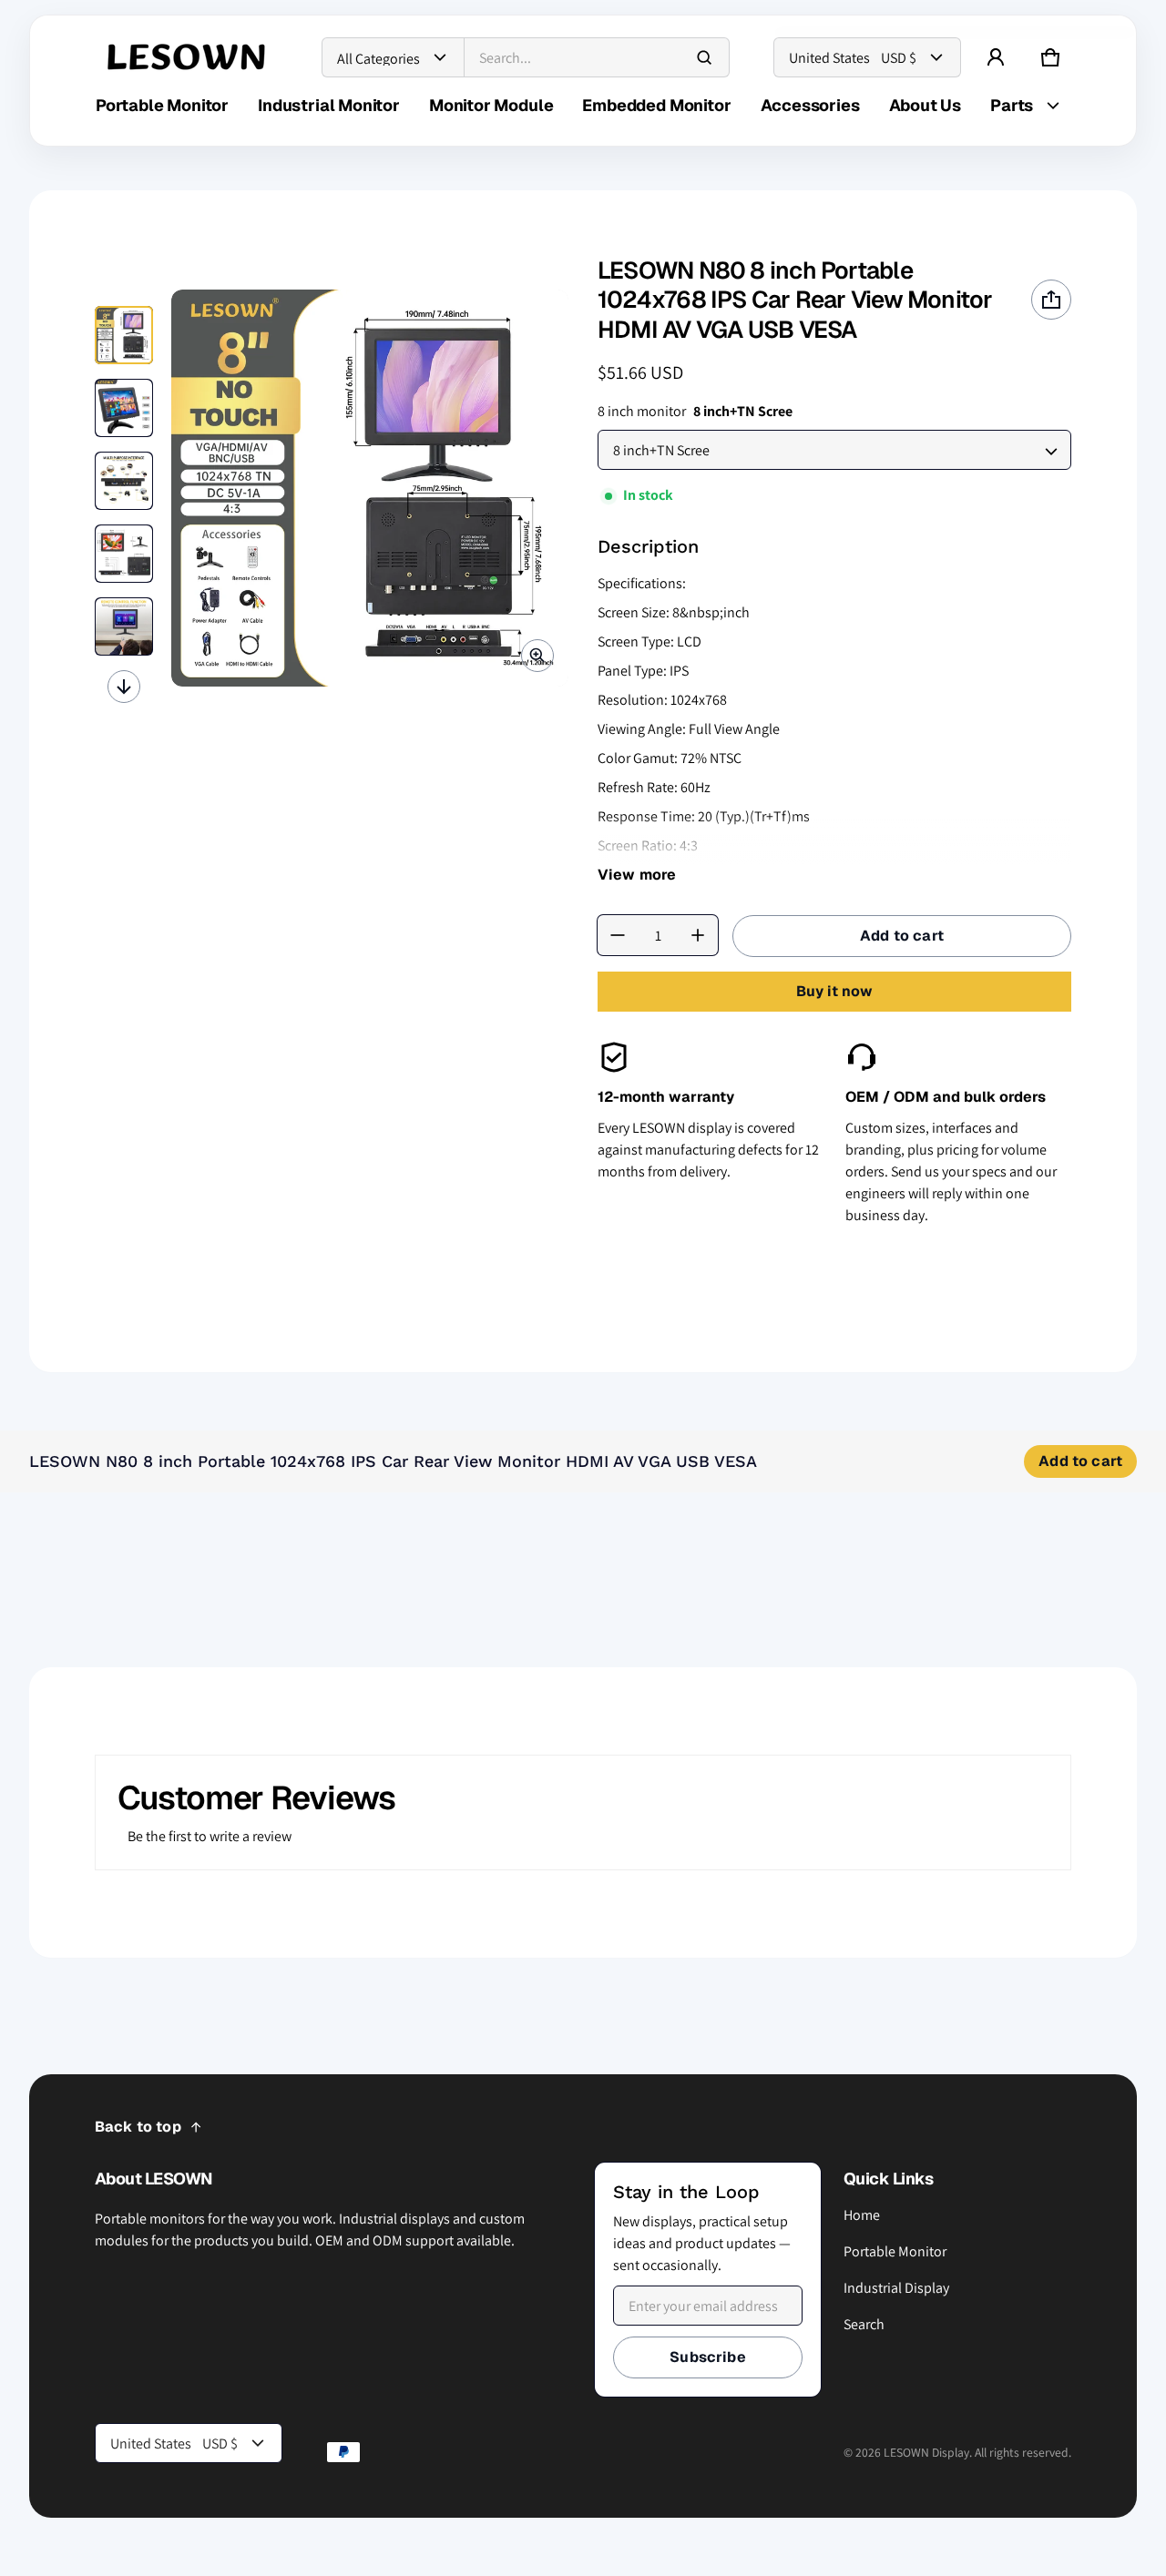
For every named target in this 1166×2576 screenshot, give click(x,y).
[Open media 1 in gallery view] (124, 335)
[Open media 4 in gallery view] (124, 554)
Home (862, 2215)
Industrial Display (896, 2288)
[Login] (996, 57)
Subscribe (707, 2357)
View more (637, 875)
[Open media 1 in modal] (370, 488)
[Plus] (698, 935)
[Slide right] (124, 687)
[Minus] (618, 935)
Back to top (138, 2127)
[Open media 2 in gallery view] (124, 408)
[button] (1050, 57)
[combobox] (597, 57)
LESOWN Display (926, 2452)
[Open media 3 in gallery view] (124, 481)
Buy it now (834, 991)
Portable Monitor (895, 2251)
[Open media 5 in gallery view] (124, 626)
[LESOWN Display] (187, 57)
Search (864, 2324)
